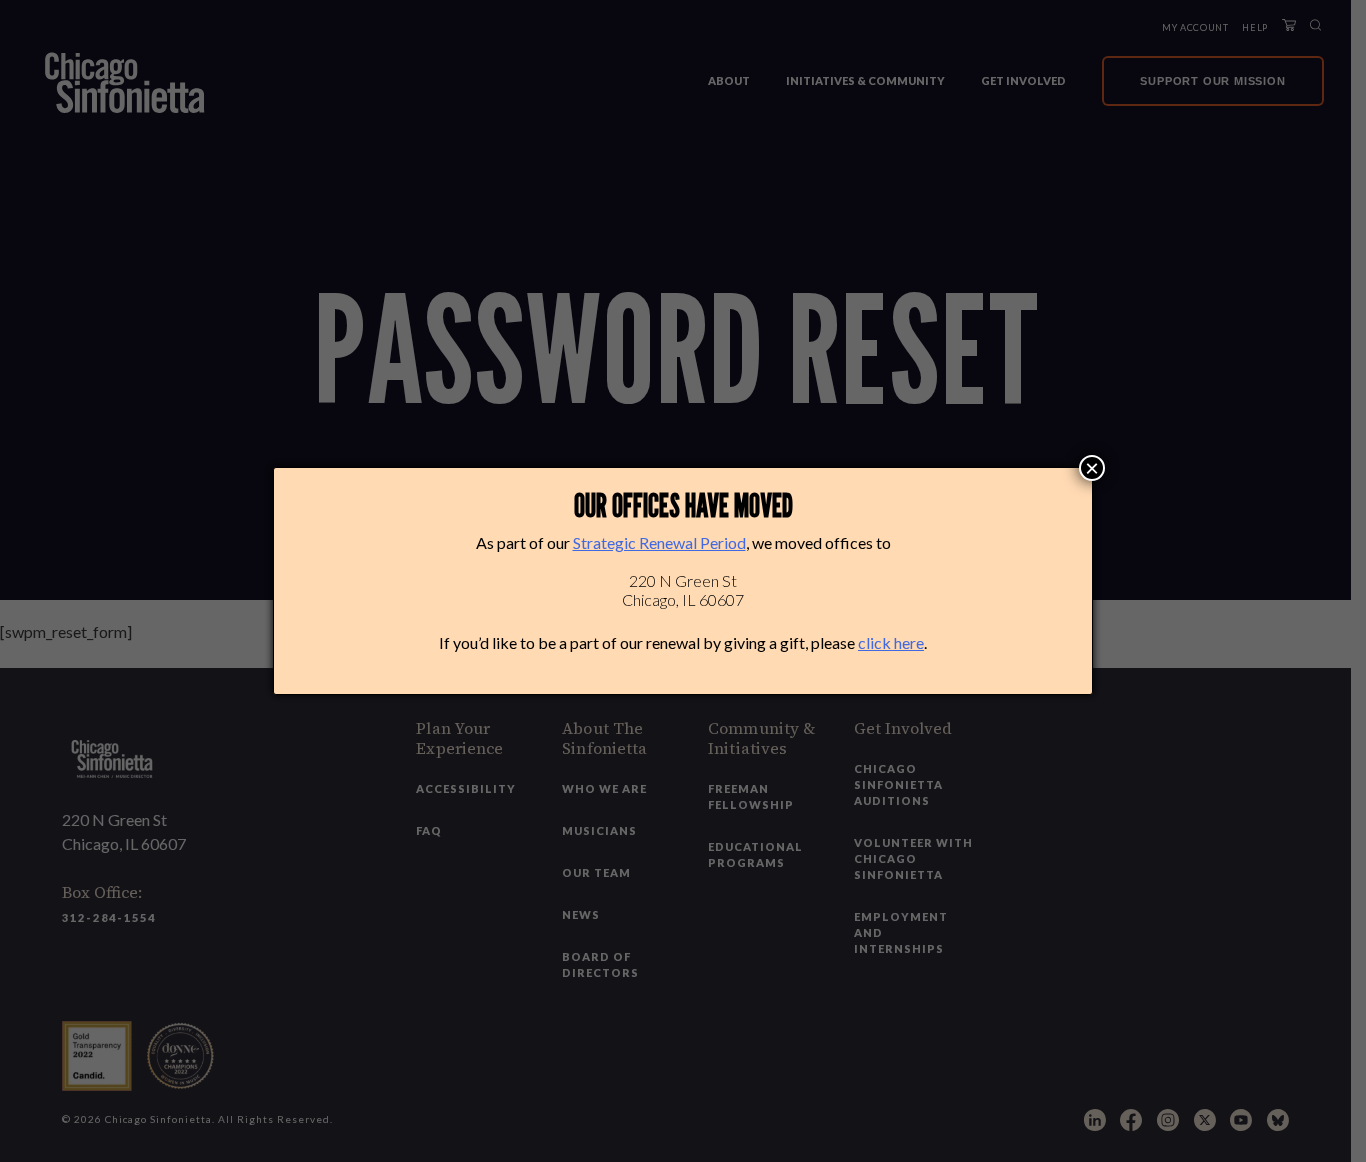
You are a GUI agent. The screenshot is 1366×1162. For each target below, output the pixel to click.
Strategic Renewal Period (659, 542)
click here (891, 642)
